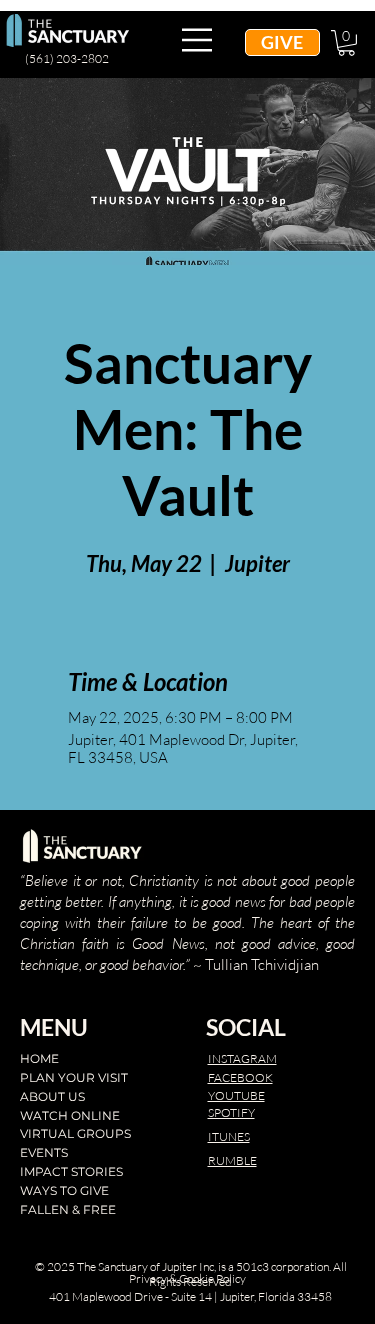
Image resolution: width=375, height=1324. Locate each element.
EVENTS (44, 1152)
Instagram (242, 1058)
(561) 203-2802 (67, 58)
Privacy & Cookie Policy (187, 1278)
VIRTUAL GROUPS (75, 1133)
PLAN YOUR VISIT (74, 1077)
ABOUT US (52, 1096)
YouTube (236, 1095)
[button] (346, 43)
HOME (39, 1058)
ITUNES (229, 1136)
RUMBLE (232, 1160)
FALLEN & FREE (68, 1209)
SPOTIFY (231, 1112)
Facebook (240, 1077)
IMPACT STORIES (71, 1171)
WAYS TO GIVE (64, 1190)
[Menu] (197, 40)
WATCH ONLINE (70, 1115)
